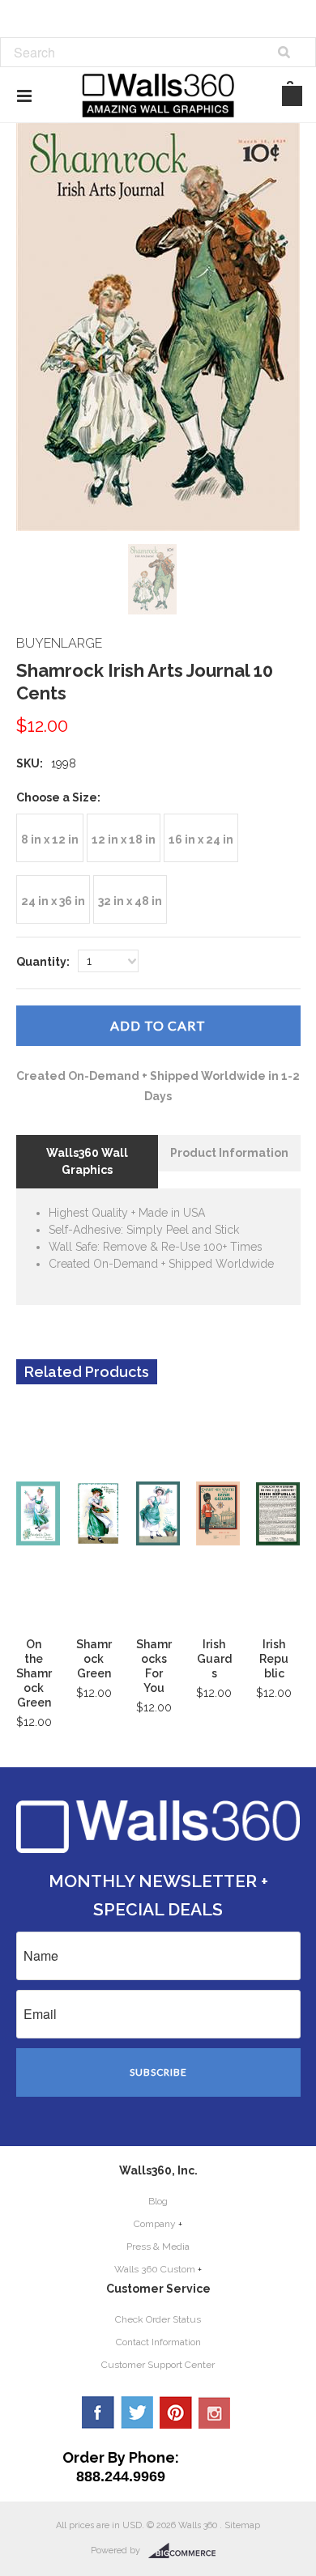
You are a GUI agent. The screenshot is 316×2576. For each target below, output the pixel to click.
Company (155, 2224)
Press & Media (158, 2247)
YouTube (215, 2412)
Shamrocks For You (154, 1666)
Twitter (137, 2412)
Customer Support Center (158, 2365)
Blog (158, 2201)
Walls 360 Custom (155, 2269)
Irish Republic (274, 1659)
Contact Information (158, 2342)
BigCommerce (187, 2551)
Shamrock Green (94, 1659)
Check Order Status (158, 2319)
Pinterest (176, 2412)
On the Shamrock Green (34, 1673)
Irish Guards (214, 1659)
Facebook (98, 2412)
